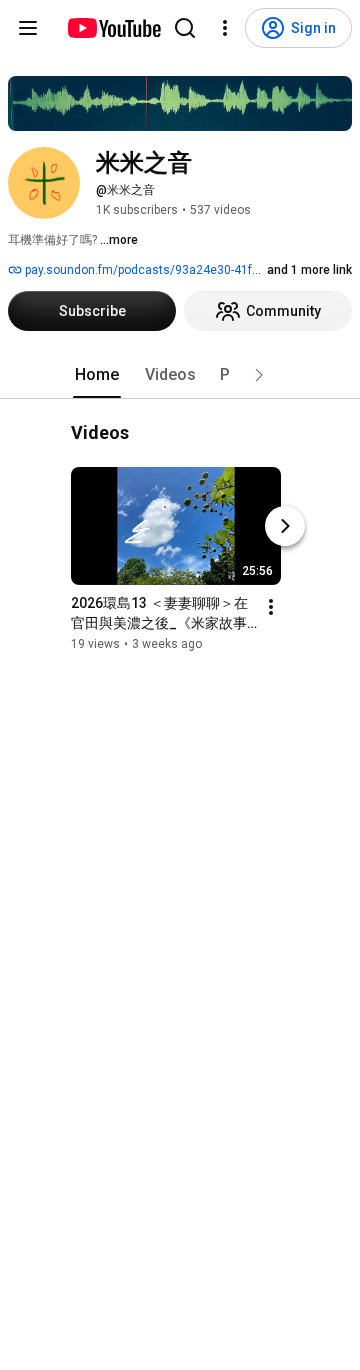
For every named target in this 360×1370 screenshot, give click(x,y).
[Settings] (225, 28)
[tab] (97, 375)
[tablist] (180, 375)
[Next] (285, 527)
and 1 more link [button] (309, 270)
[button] (259, 375)
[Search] (185, 28)
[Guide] (28, 28)
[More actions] (271, 608)
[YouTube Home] (113, 28)
